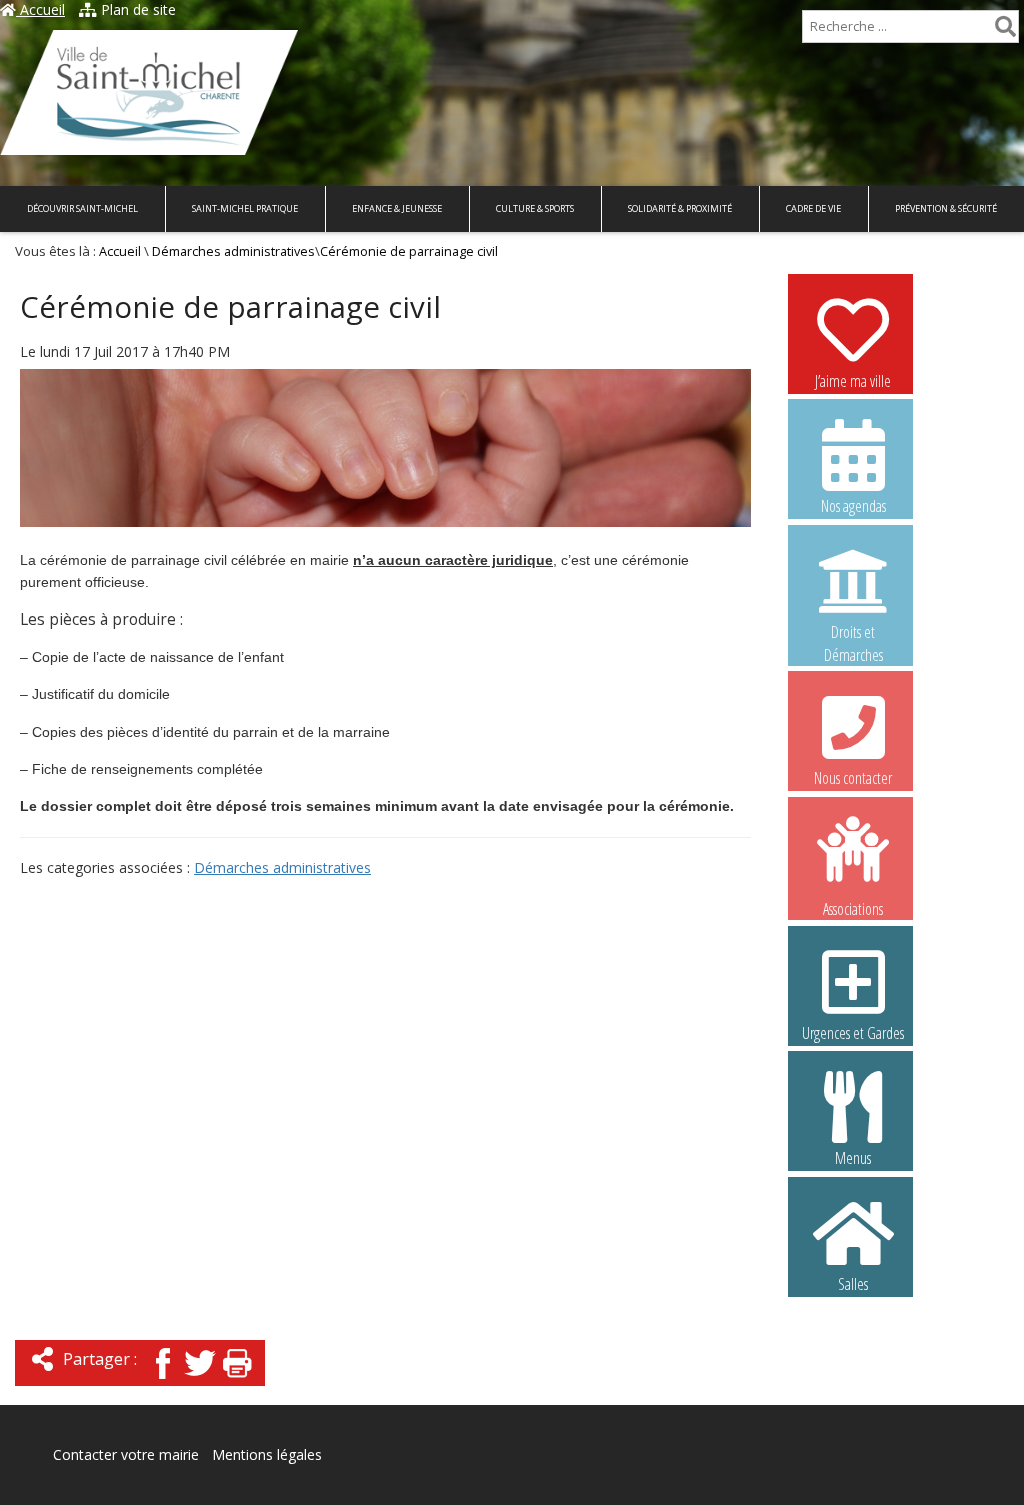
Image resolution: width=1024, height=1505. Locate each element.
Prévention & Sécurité (946, 208)
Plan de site (136, 9)
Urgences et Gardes (853, 1033)
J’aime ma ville (853, 381)
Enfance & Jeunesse (397, 208)
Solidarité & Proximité (680, 208)
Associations (853, 907)
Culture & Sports (535, 208)
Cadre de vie (813, 208)
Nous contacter (853, 778)
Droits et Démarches (853, 633)
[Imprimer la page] (237, 1380)
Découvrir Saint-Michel (82, 208)
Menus (853, 1158)
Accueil (40, 9)
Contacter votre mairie (126, 1454)
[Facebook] (163, 1380)
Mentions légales (267, 1454)
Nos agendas (853, 506)
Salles (853, 1284)
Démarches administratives (233, 251)
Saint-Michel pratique (245, 208)
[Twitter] (200, 1380)
